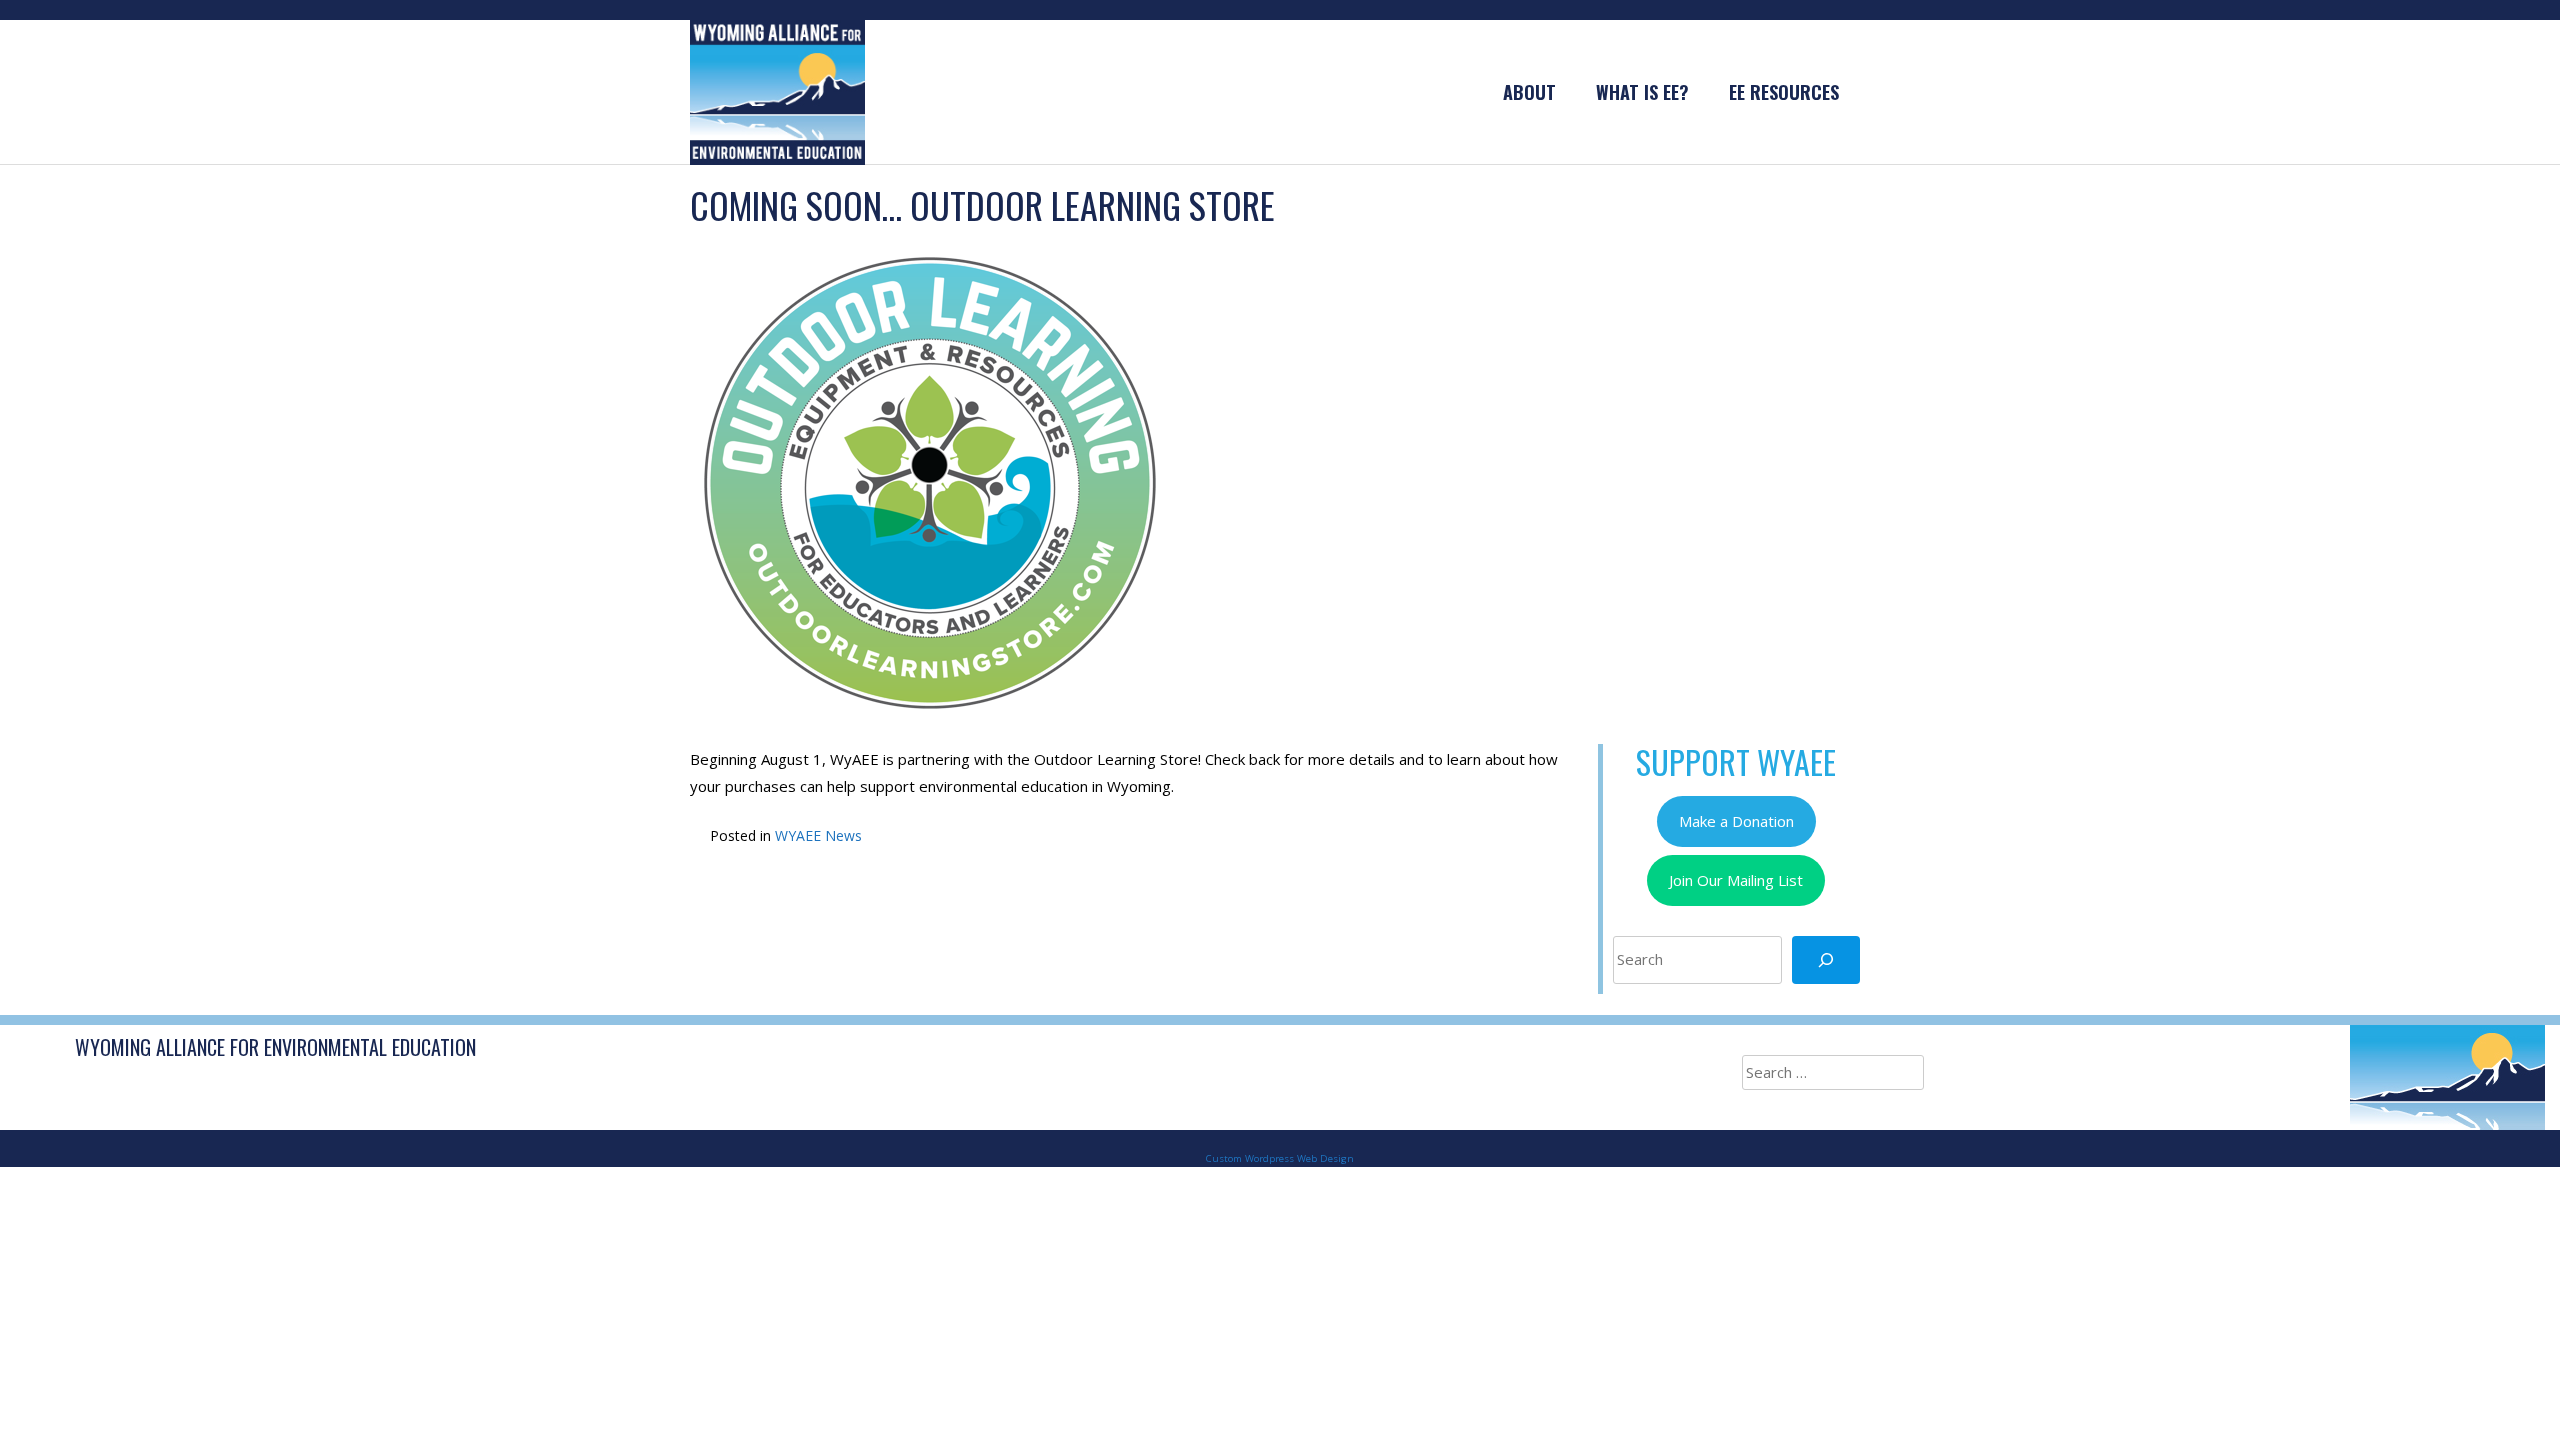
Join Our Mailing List (1736, 880)
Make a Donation (1736, 821)
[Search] (1826, 960)
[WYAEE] (777, 91)
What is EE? (1642, 92)
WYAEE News (818, 835)
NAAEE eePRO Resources (900, 901)
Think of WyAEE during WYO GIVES (1356, 901)
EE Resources (1784, 92)
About (1529, 92)
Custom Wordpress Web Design (1280, 1158)
